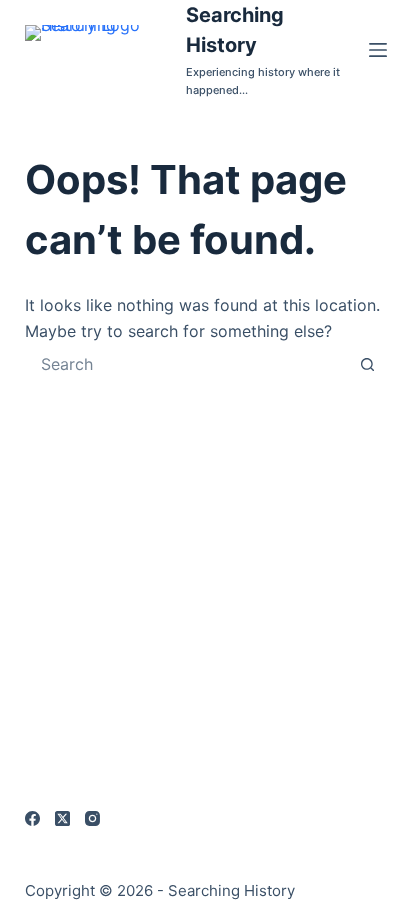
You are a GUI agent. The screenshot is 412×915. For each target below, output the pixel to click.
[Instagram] (92, 818)
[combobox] (187, 364)
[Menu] (378, 50)
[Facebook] (32, 818)
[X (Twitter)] (62, 818)
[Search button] (367, 364)
